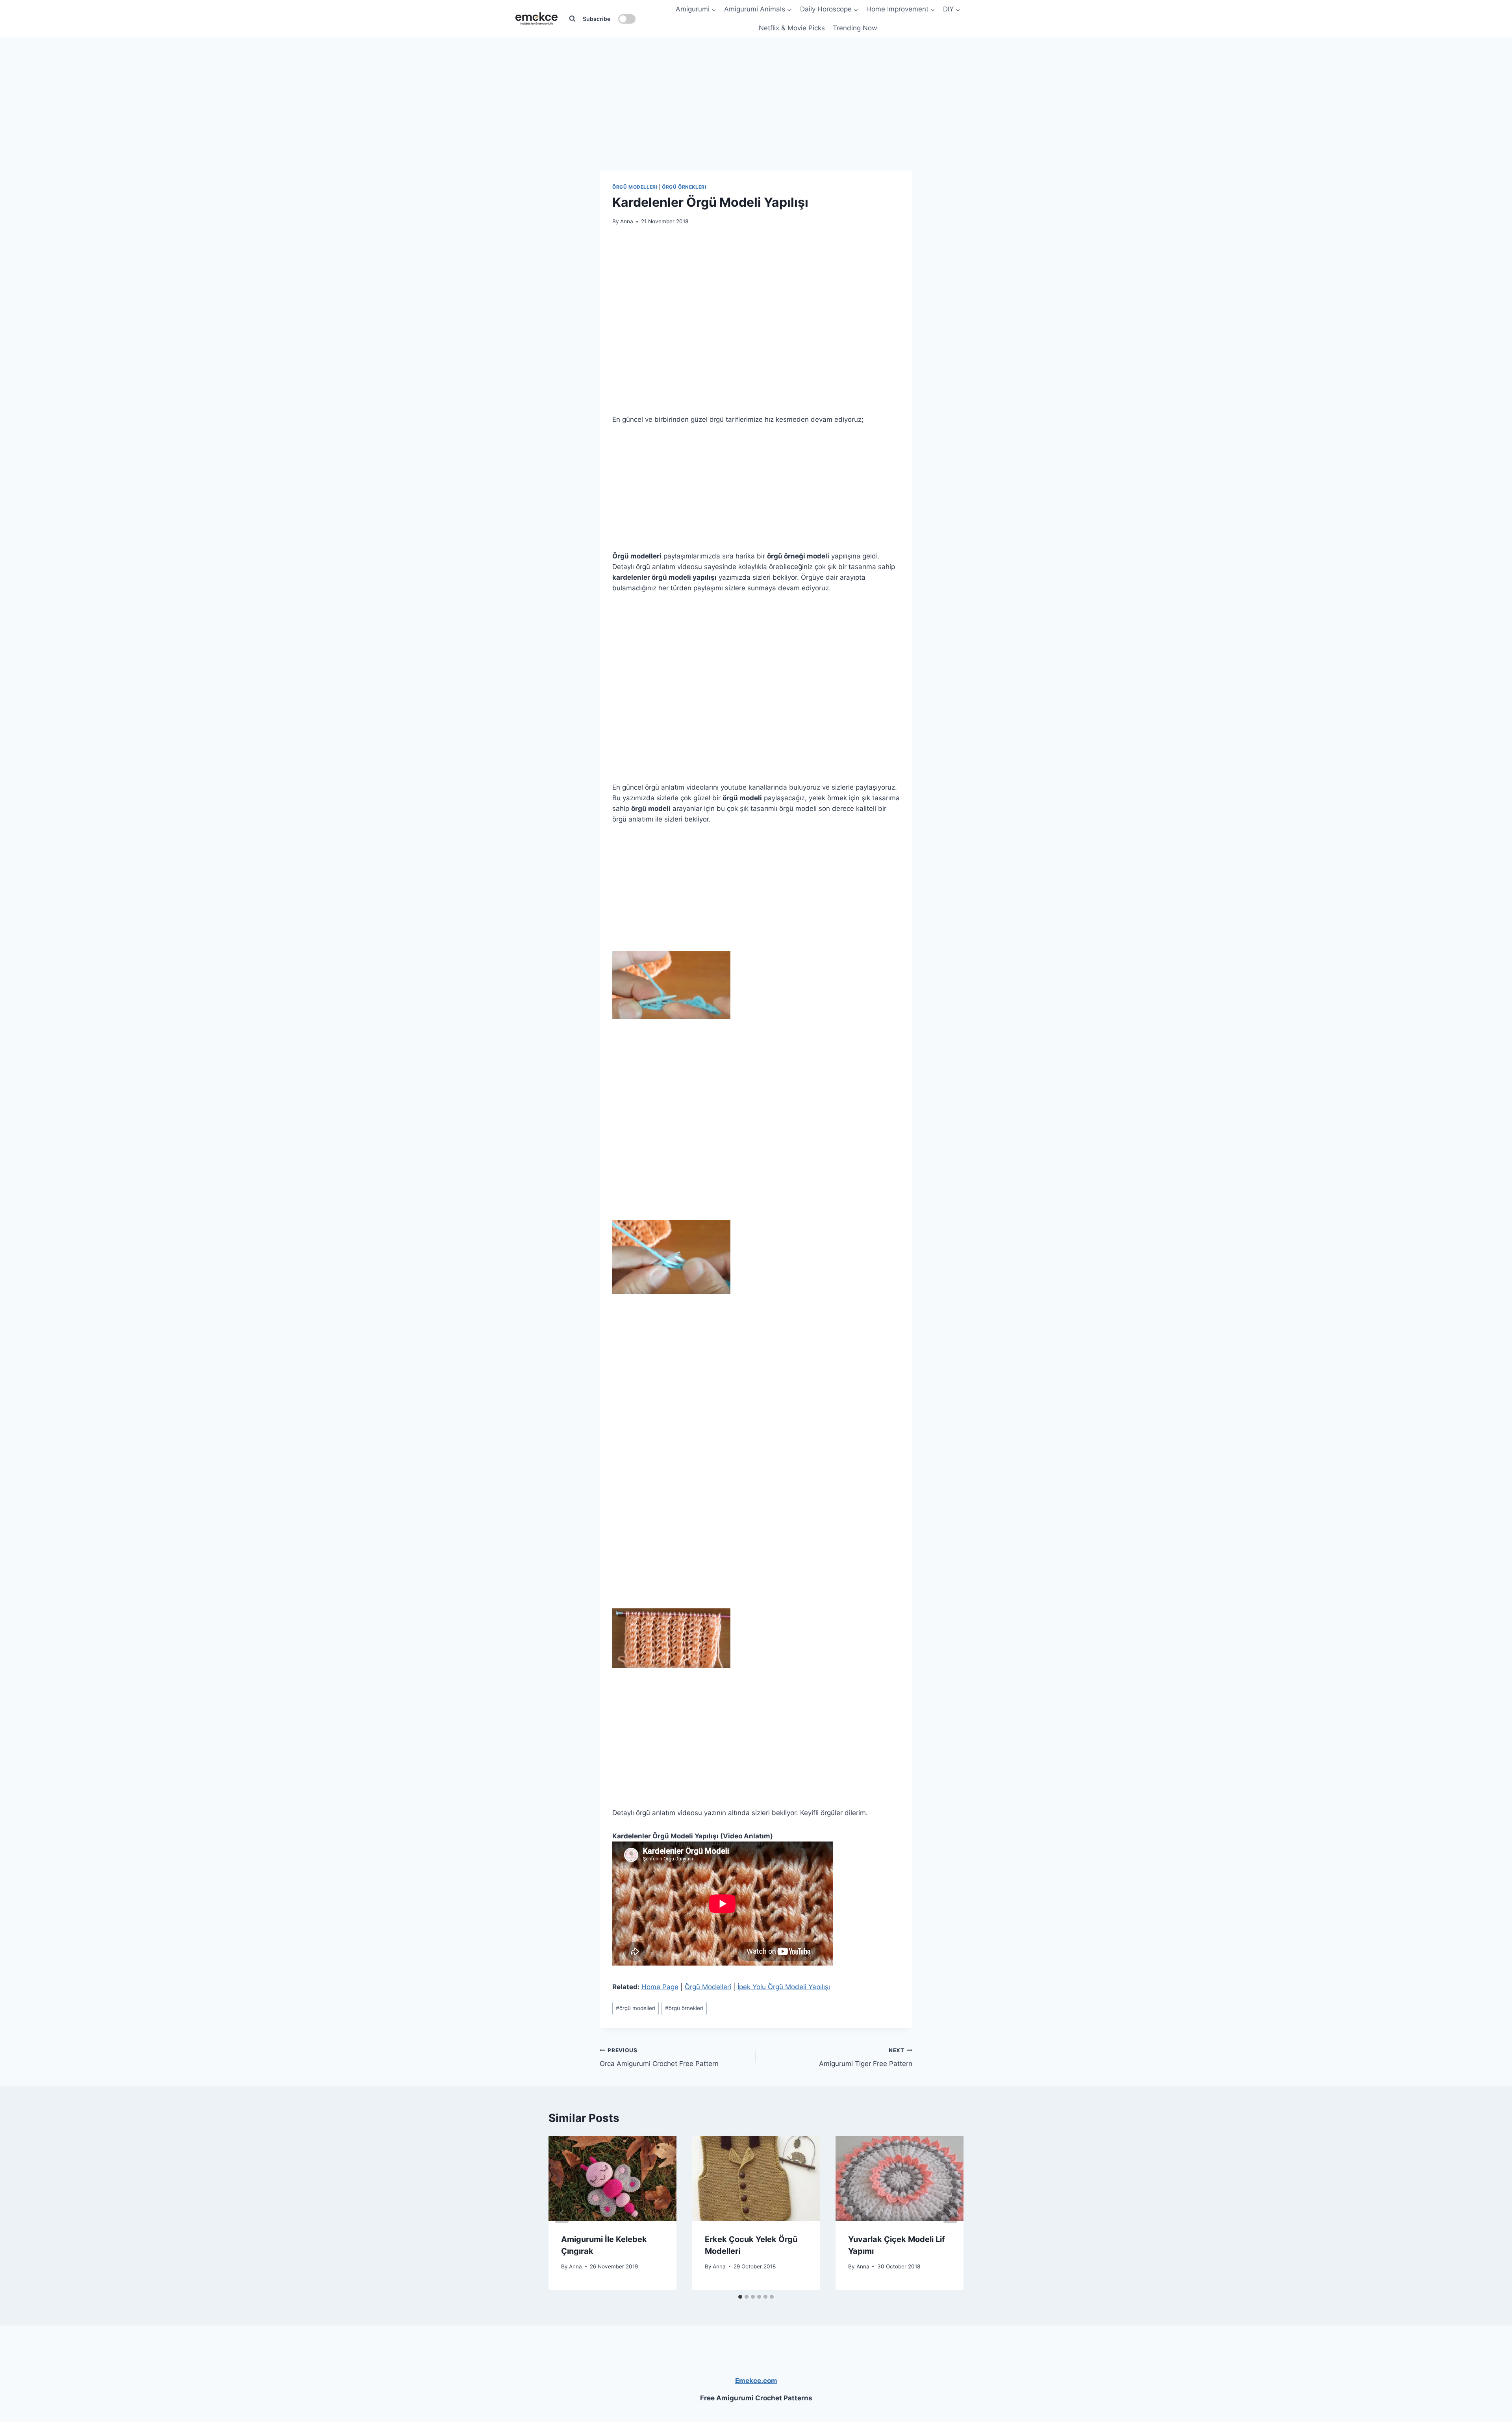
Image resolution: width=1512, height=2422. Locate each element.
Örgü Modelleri (635, 187)
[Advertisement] (756, 87)
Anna (627, 221)
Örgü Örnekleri (684, 187)
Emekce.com (756, 2381)
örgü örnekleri (684, 2008)
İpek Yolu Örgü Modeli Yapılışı (784, 1987)
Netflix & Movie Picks (792, 28)
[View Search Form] (572, 19)
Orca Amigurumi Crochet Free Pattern (659, 2058)
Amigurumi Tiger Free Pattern (866, 2058)
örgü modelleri (636, 2008)
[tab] (740, 2297)
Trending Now (855, 28)
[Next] (950, 2213)
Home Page (660, 1987)
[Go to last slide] (562, 2213)
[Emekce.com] (536, 19)
